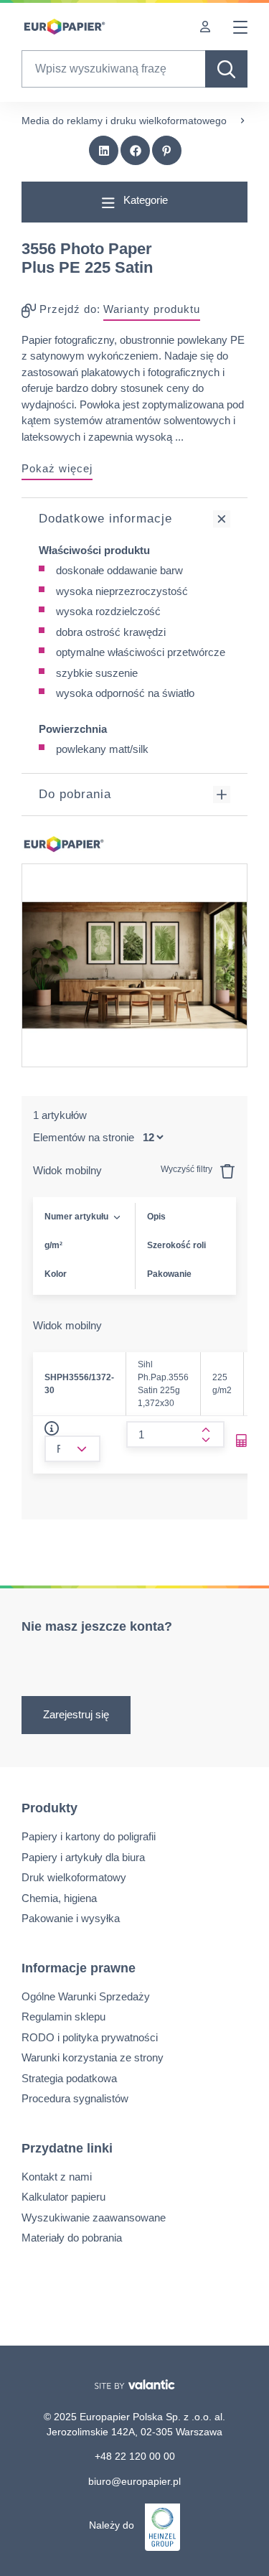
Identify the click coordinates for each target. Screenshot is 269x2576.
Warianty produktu (152, 309)
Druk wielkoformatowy (74, 1877)
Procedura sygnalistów (75, 2098)
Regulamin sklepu (63, 2017)
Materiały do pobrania (72, 2238)
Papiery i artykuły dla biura (83, 1857)
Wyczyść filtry (188, 1169)
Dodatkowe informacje (105, 519)
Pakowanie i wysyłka (71, 1918)
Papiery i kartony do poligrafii (89, 1836)
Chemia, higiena (59, 1898)
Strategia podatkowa (69, 2078)
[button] (104, 151)
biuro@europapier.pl (134, 2481)
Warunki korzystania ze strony (93, 2057)
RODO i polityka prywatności (90, 2037)
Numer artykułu (76, 1217)
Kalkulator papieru (63, 2197)
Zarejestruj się (76, 1714)
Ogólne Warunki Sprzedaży (86, 1996)
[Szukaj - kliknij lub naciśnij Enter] (226, 69)
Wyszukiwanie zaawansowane (94, 2217)
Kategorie (144, 200)
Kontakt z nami (57, 2177)
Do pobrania (75, 794)
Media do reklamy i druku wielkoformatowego (124, 121)
